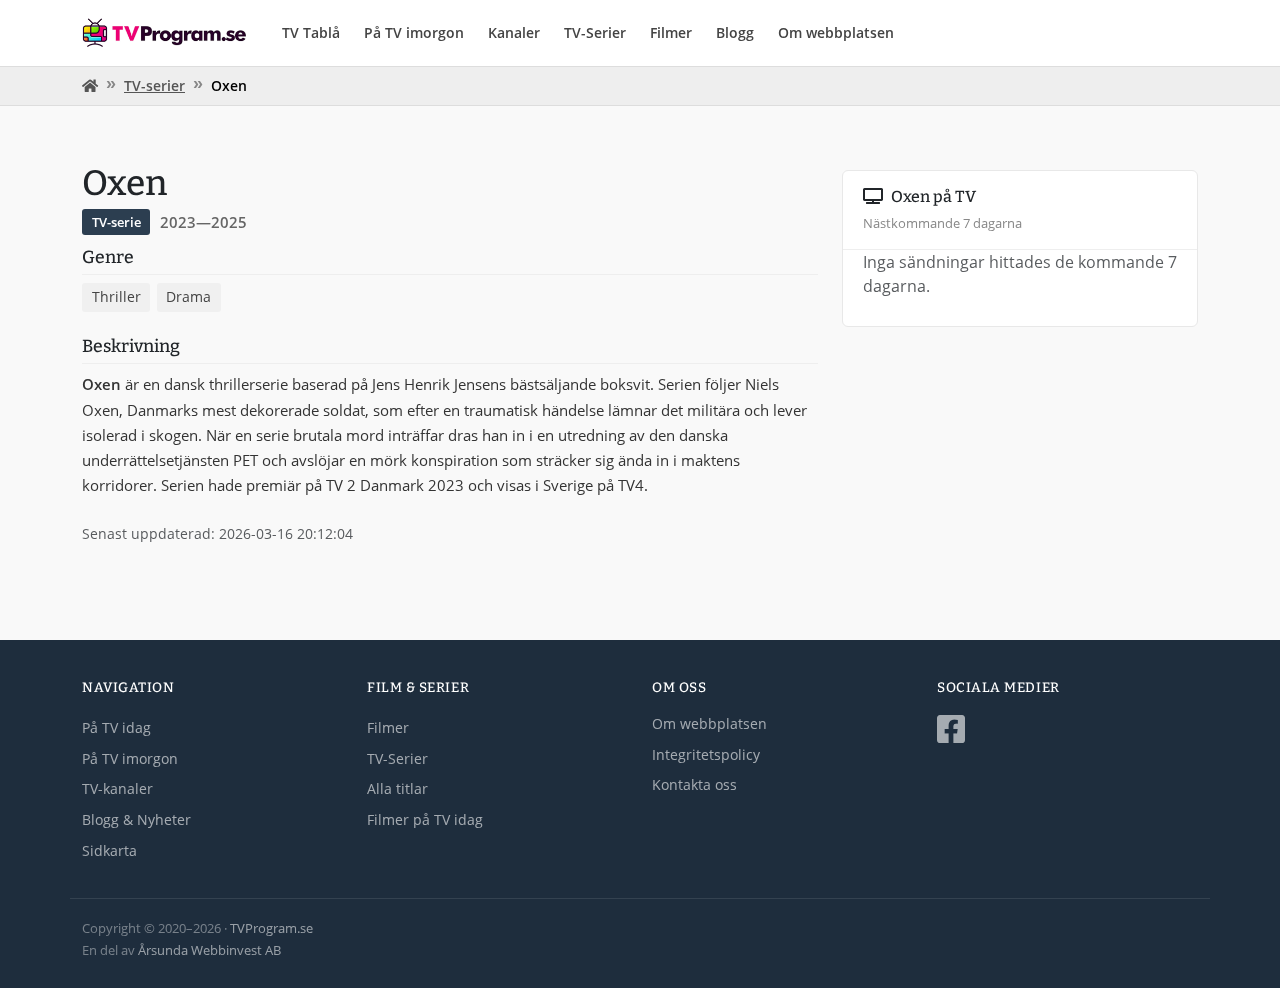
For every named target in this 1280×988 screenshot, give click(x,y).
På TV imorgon (414, 32)
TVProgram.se (271, 928)
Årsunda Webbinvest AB (209, 950)
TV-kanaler (117, 788)
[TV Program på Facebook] (1067, 729)
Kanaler (514, 32)
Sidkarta (109, 850)
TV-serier (154, 85)
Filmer (671, 32)
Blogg (735, 32)
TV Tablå (311, 32)
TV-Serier (595, 32)
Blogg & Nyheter (136, 819)
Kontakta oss (694, 784)
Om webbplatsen (836, 32)
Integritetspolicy (706, 754)
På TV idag (116, 727)
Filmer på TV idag (425, 819)
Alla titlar (397, 788)
